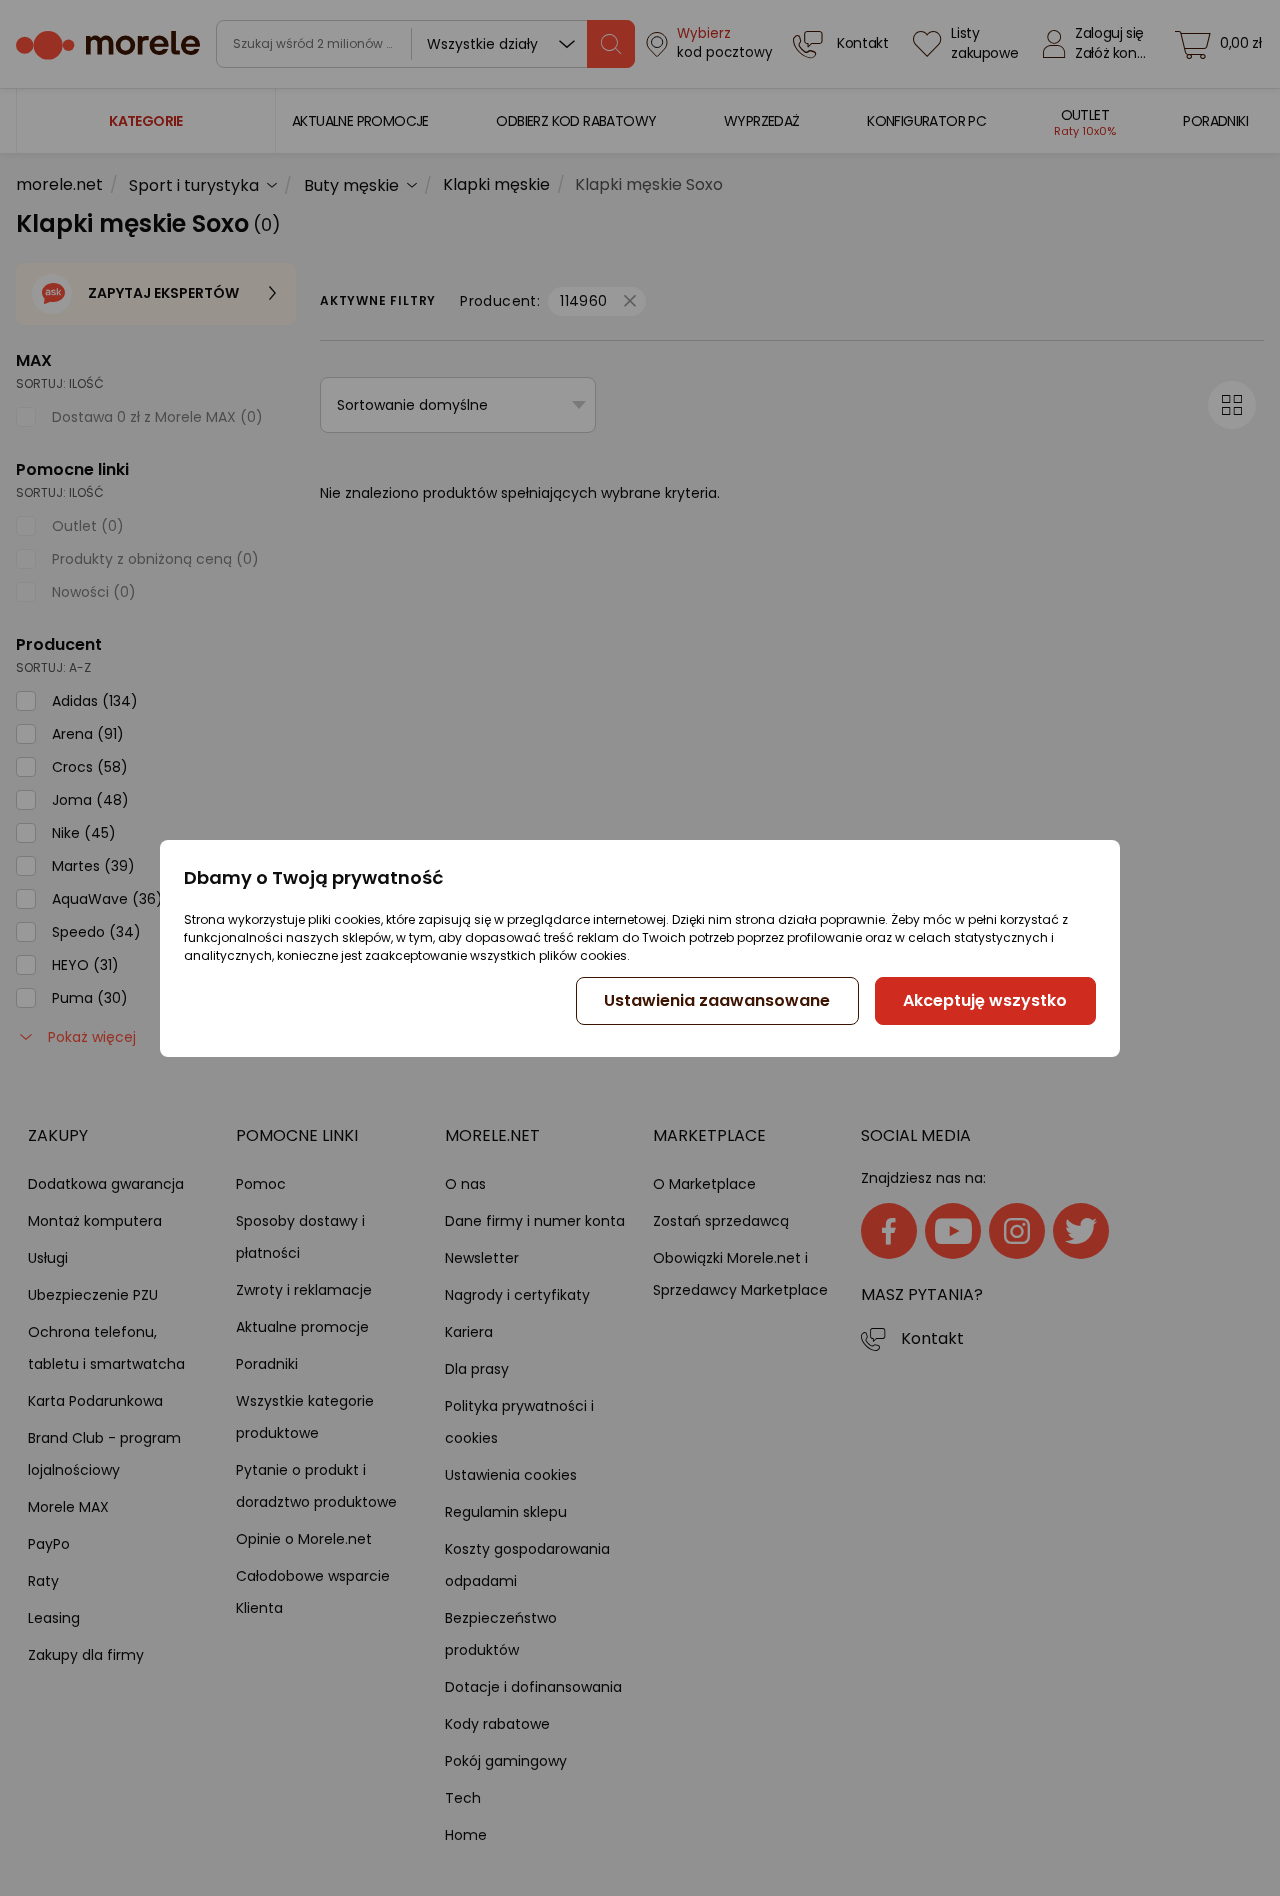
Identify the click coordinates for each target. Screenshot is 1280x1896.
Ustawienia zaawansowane (717, 1000)
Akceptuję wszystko (985, 1000)
